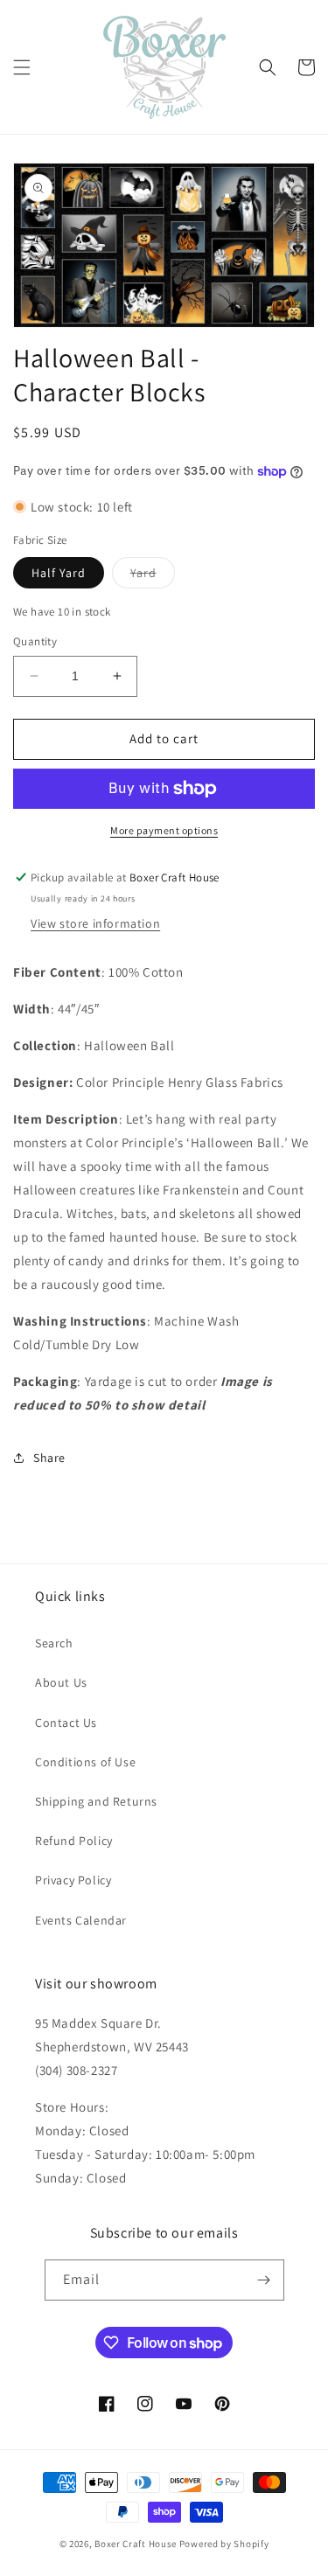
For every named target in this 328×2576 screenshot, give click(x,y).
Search (54, 1643)
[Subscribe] (264, 2280)
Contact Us (66, 1723)
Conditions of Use (85, 1762)
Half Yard (59, 573)
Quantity (35, 641)
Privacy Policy (73, 1880)
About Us (61, 1682)
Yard (153, 576)
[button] (22, 67)
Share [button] (49, 1458)
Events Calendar (81, 1920)
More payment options (164, 830)
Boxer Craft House (136, 2544)
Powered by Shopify (224, 2544)
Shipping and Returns (96, 1801)
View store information (95, 923)
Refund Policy (74, 1841)
